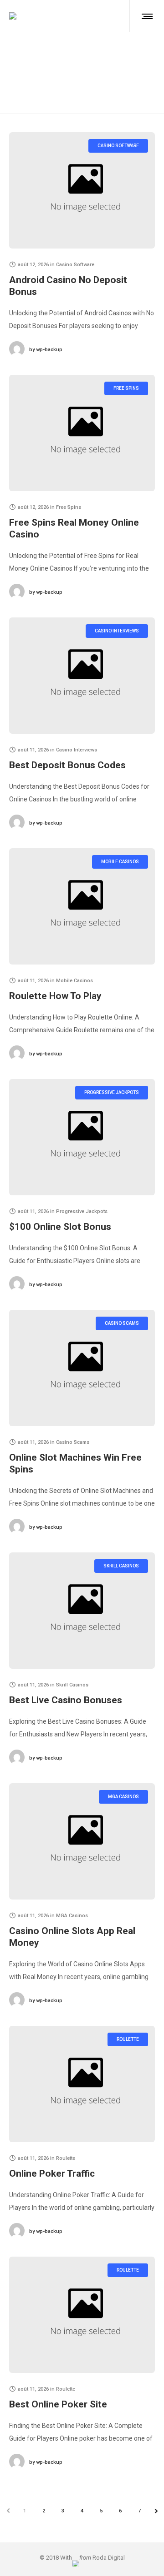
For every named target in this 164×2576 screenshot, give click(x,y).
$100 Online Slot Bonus (60, 1227)
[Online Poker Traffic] (82, 2084)
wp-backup (46, 350)
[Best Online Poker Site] (82, 2315)
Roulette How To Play (55, 996)
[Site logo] (13, 16)
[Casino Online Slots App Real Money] (82, 1841)
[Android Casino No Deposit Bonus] (82, 190)
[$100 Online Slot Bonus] (82, 1137)
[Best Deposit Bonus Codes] (82, 676)
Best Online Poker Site (58, 2404)
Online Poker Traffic (52, 2173)
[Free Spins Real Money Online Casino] (82, 433)
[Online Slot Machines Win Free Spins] (82, 1368)
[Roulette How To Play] (82, 906)
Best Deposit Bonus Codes (67, 765)
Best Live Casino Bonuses (66, 1700)
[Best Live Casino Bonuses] (82, 1611)
